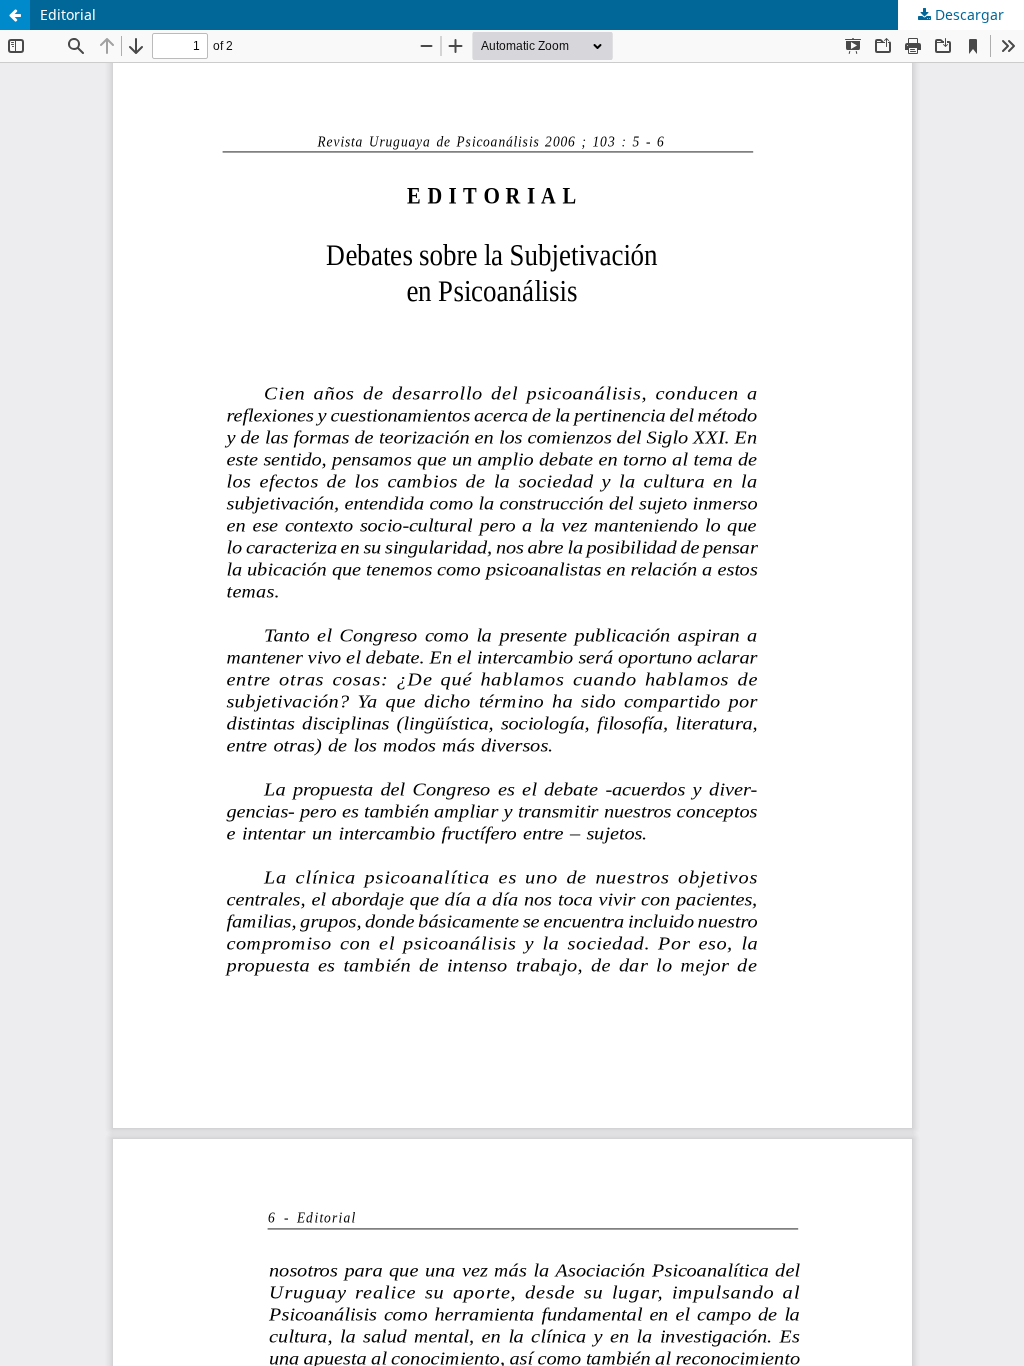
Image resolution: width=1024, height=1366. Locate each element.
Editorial (68, 14)
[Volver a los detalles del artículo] (15, 15)
